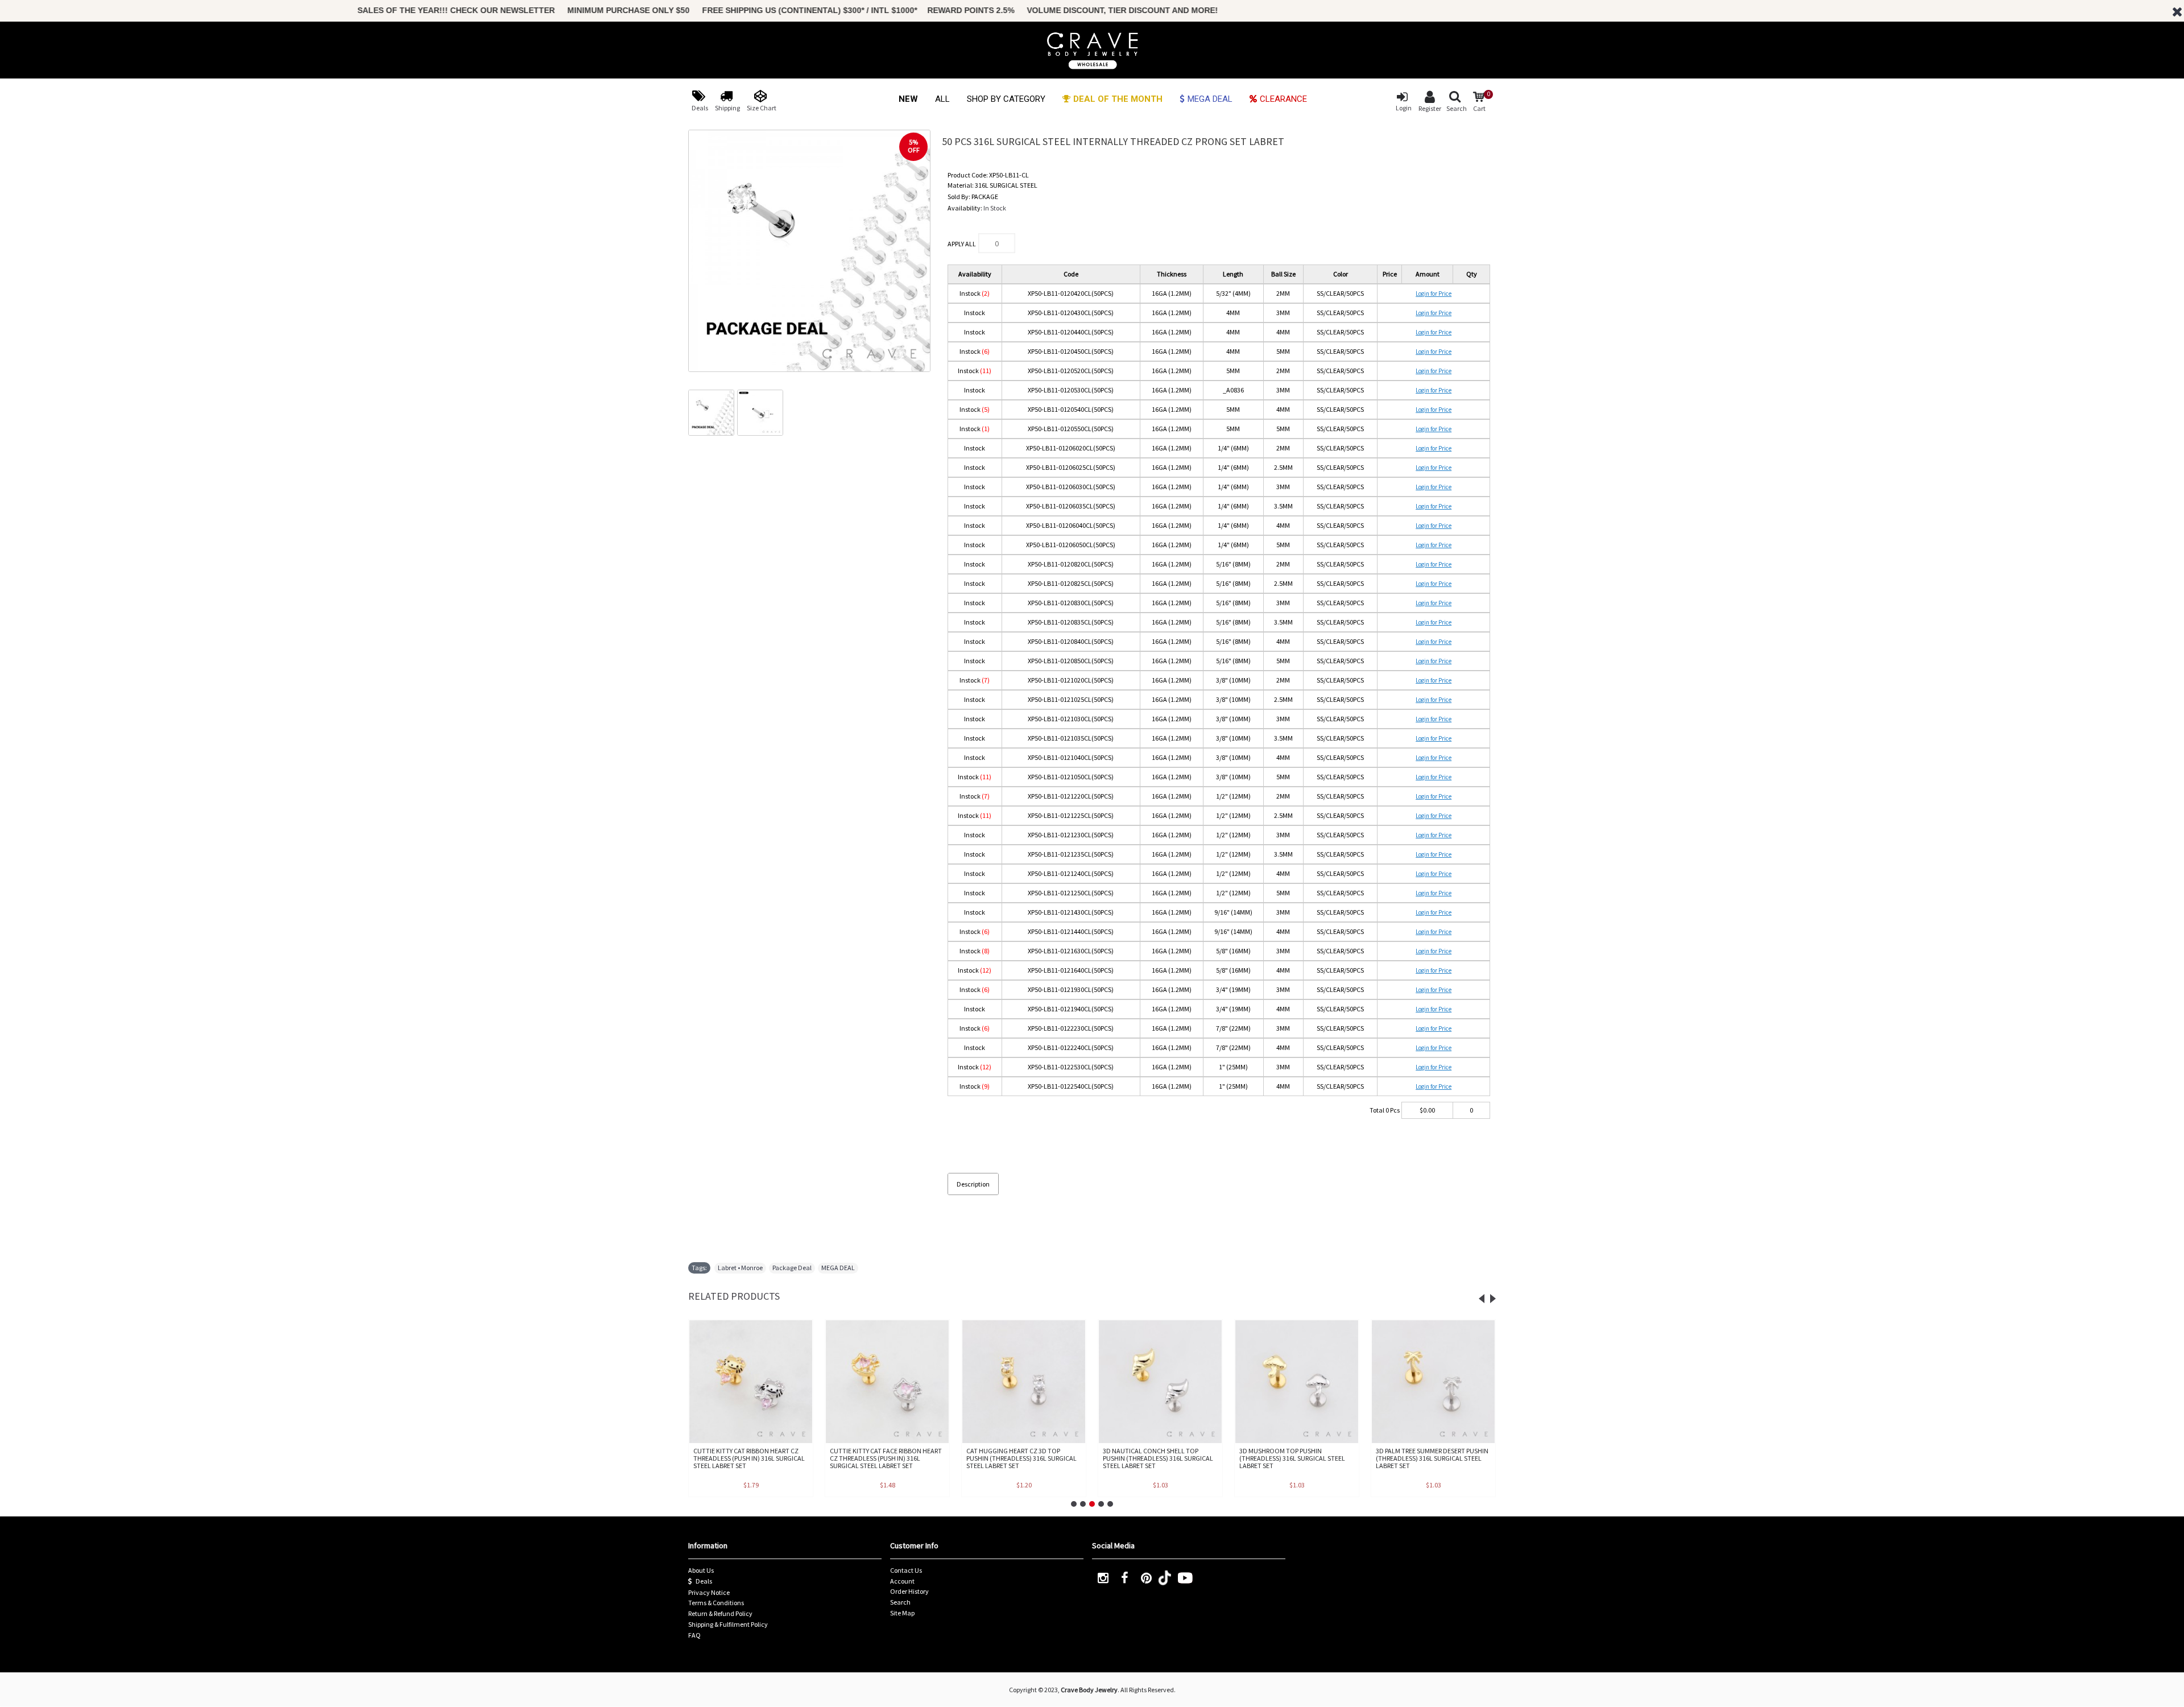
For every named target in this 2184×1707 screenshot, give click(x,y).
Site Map (902, 1613)
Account (902, 1581)
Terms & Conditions (716, 1603)
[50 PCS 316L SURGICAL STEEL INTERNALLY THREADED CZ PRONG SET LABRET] (809, 251)
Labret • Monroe (740, 1268)
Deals (704, 1581)
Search (900, 1602)
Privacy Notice (709, 1592)
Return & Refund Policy (720, 1613)
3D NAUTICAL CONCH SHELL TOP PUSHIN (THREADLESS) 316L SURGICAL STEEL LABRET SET (1158, 1458)
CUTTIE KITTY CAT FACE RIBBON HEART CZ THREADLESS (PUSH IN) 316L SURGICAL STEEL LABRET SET (886, 1458)
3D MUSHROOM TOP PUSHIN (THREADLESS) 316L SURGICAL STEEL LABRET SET (1292, 1458)
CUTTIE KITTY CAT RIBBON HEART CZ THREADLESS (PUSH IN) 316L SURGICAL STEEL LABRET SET (749, 1458)
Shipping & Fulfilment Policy (728, 1624)
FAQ (694, 1635)
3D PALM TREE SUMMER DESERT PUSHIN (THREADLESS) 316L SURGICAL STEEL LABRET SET (1432, 1458)
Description (973, 1184)
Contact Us (906, 1570)
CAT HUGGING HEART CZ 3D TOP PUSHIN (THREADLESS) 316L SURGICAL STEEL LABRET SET (1021, 1458)
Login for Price (1434, 294)
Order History (909, 1591)
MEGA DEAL (838, 1268)
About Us (701, 1570)
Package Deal (792, 1268)
